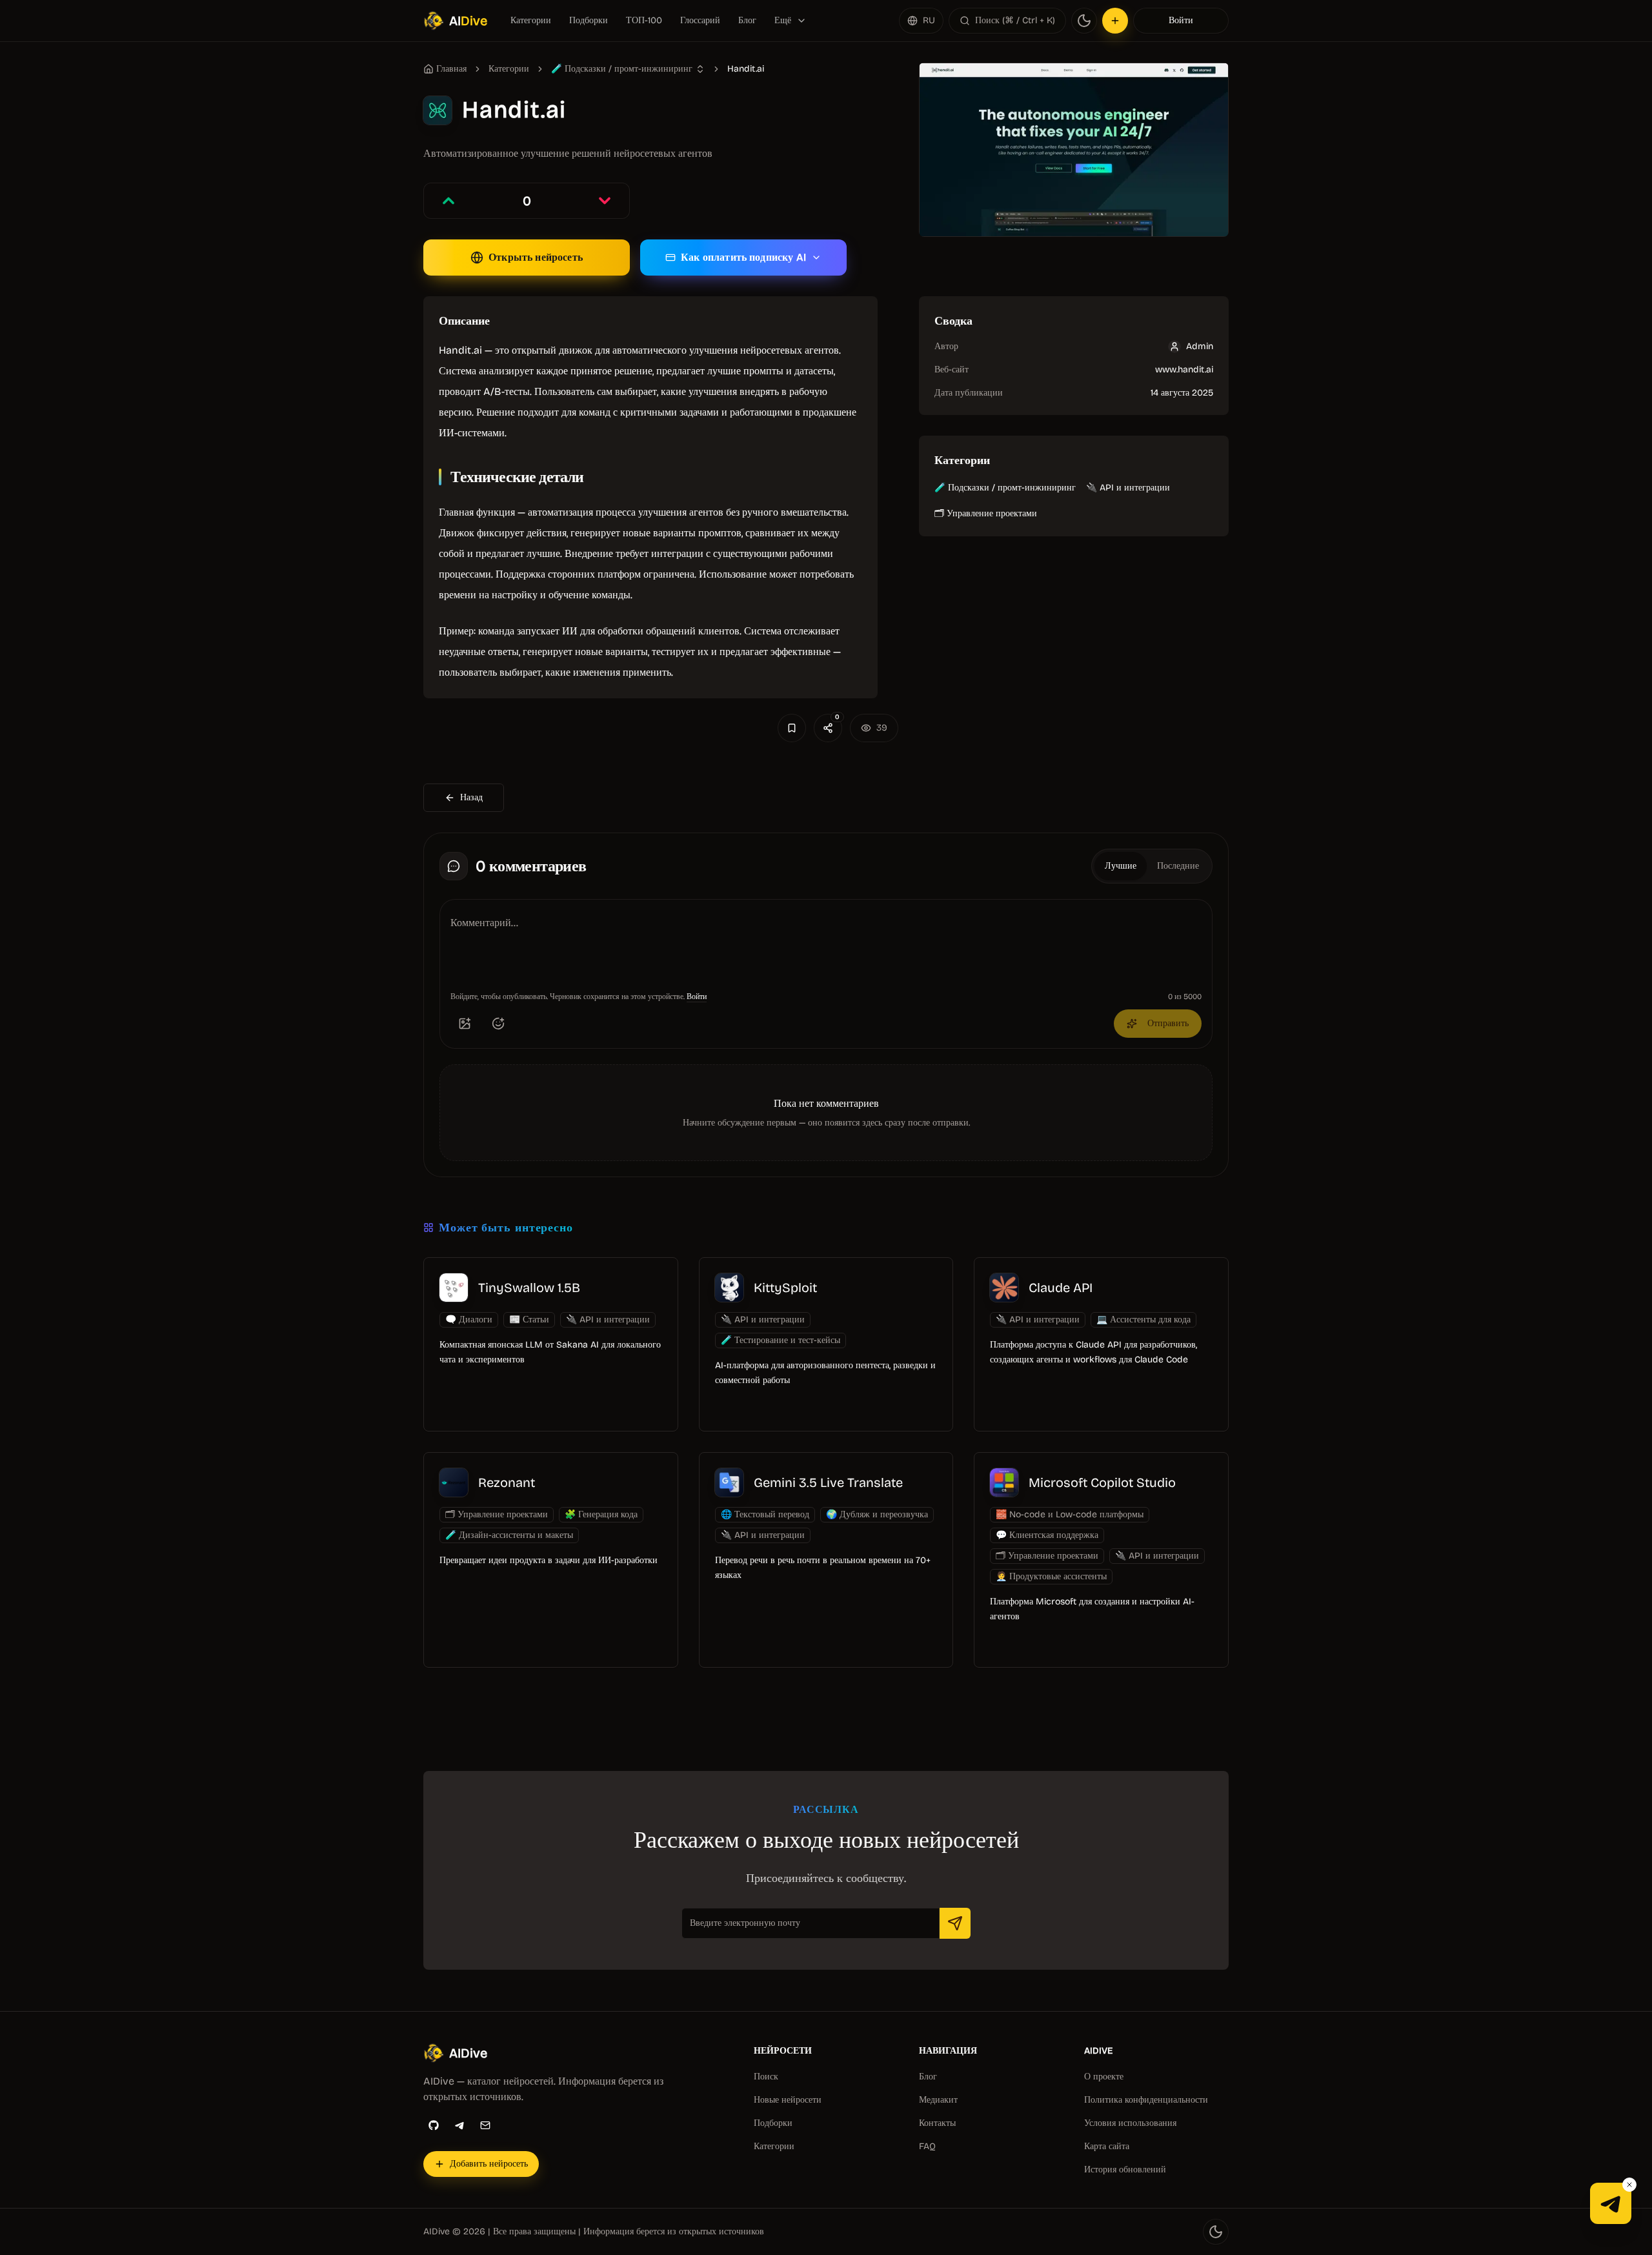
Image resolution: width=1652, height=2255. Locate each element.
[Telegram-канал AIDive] (1611, 2203)
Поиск (766, 2077)
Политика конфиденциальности (1146, 2100)
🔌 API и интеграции (1128, 488)
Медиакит (938, 2100)
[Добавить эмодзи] (498, 1024)
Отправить (1168, 1023)
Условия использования (1130, 2123)
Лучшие (1121, 866)
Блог (747, 20)
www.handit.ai (1184, 369)
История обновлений (1125, 2169)
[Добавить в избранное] (792, 728)
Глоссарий (700, 20)
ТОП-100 (644, 20)
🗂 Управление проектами (986, 513)
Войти (1181, 20)
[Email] (485, 2125)
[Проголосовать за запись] (448, 201)
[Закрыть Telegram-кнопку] (1629, 2185)
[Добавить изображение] (465, 1024)
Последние (1178, 866)
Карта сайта (1107, 2146)
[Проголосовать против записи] (605, 201)
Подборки (589, 20)
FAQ (927, 2146)
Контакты (937, 2123)
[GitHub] (434, 2125)
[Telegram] (459, 2125)
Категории (531, 20)
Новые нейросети (788, 2100)
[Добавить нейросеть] (1115, 21)
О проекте (1104, 2077)
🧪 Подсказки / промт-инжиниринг (1005, 488)
